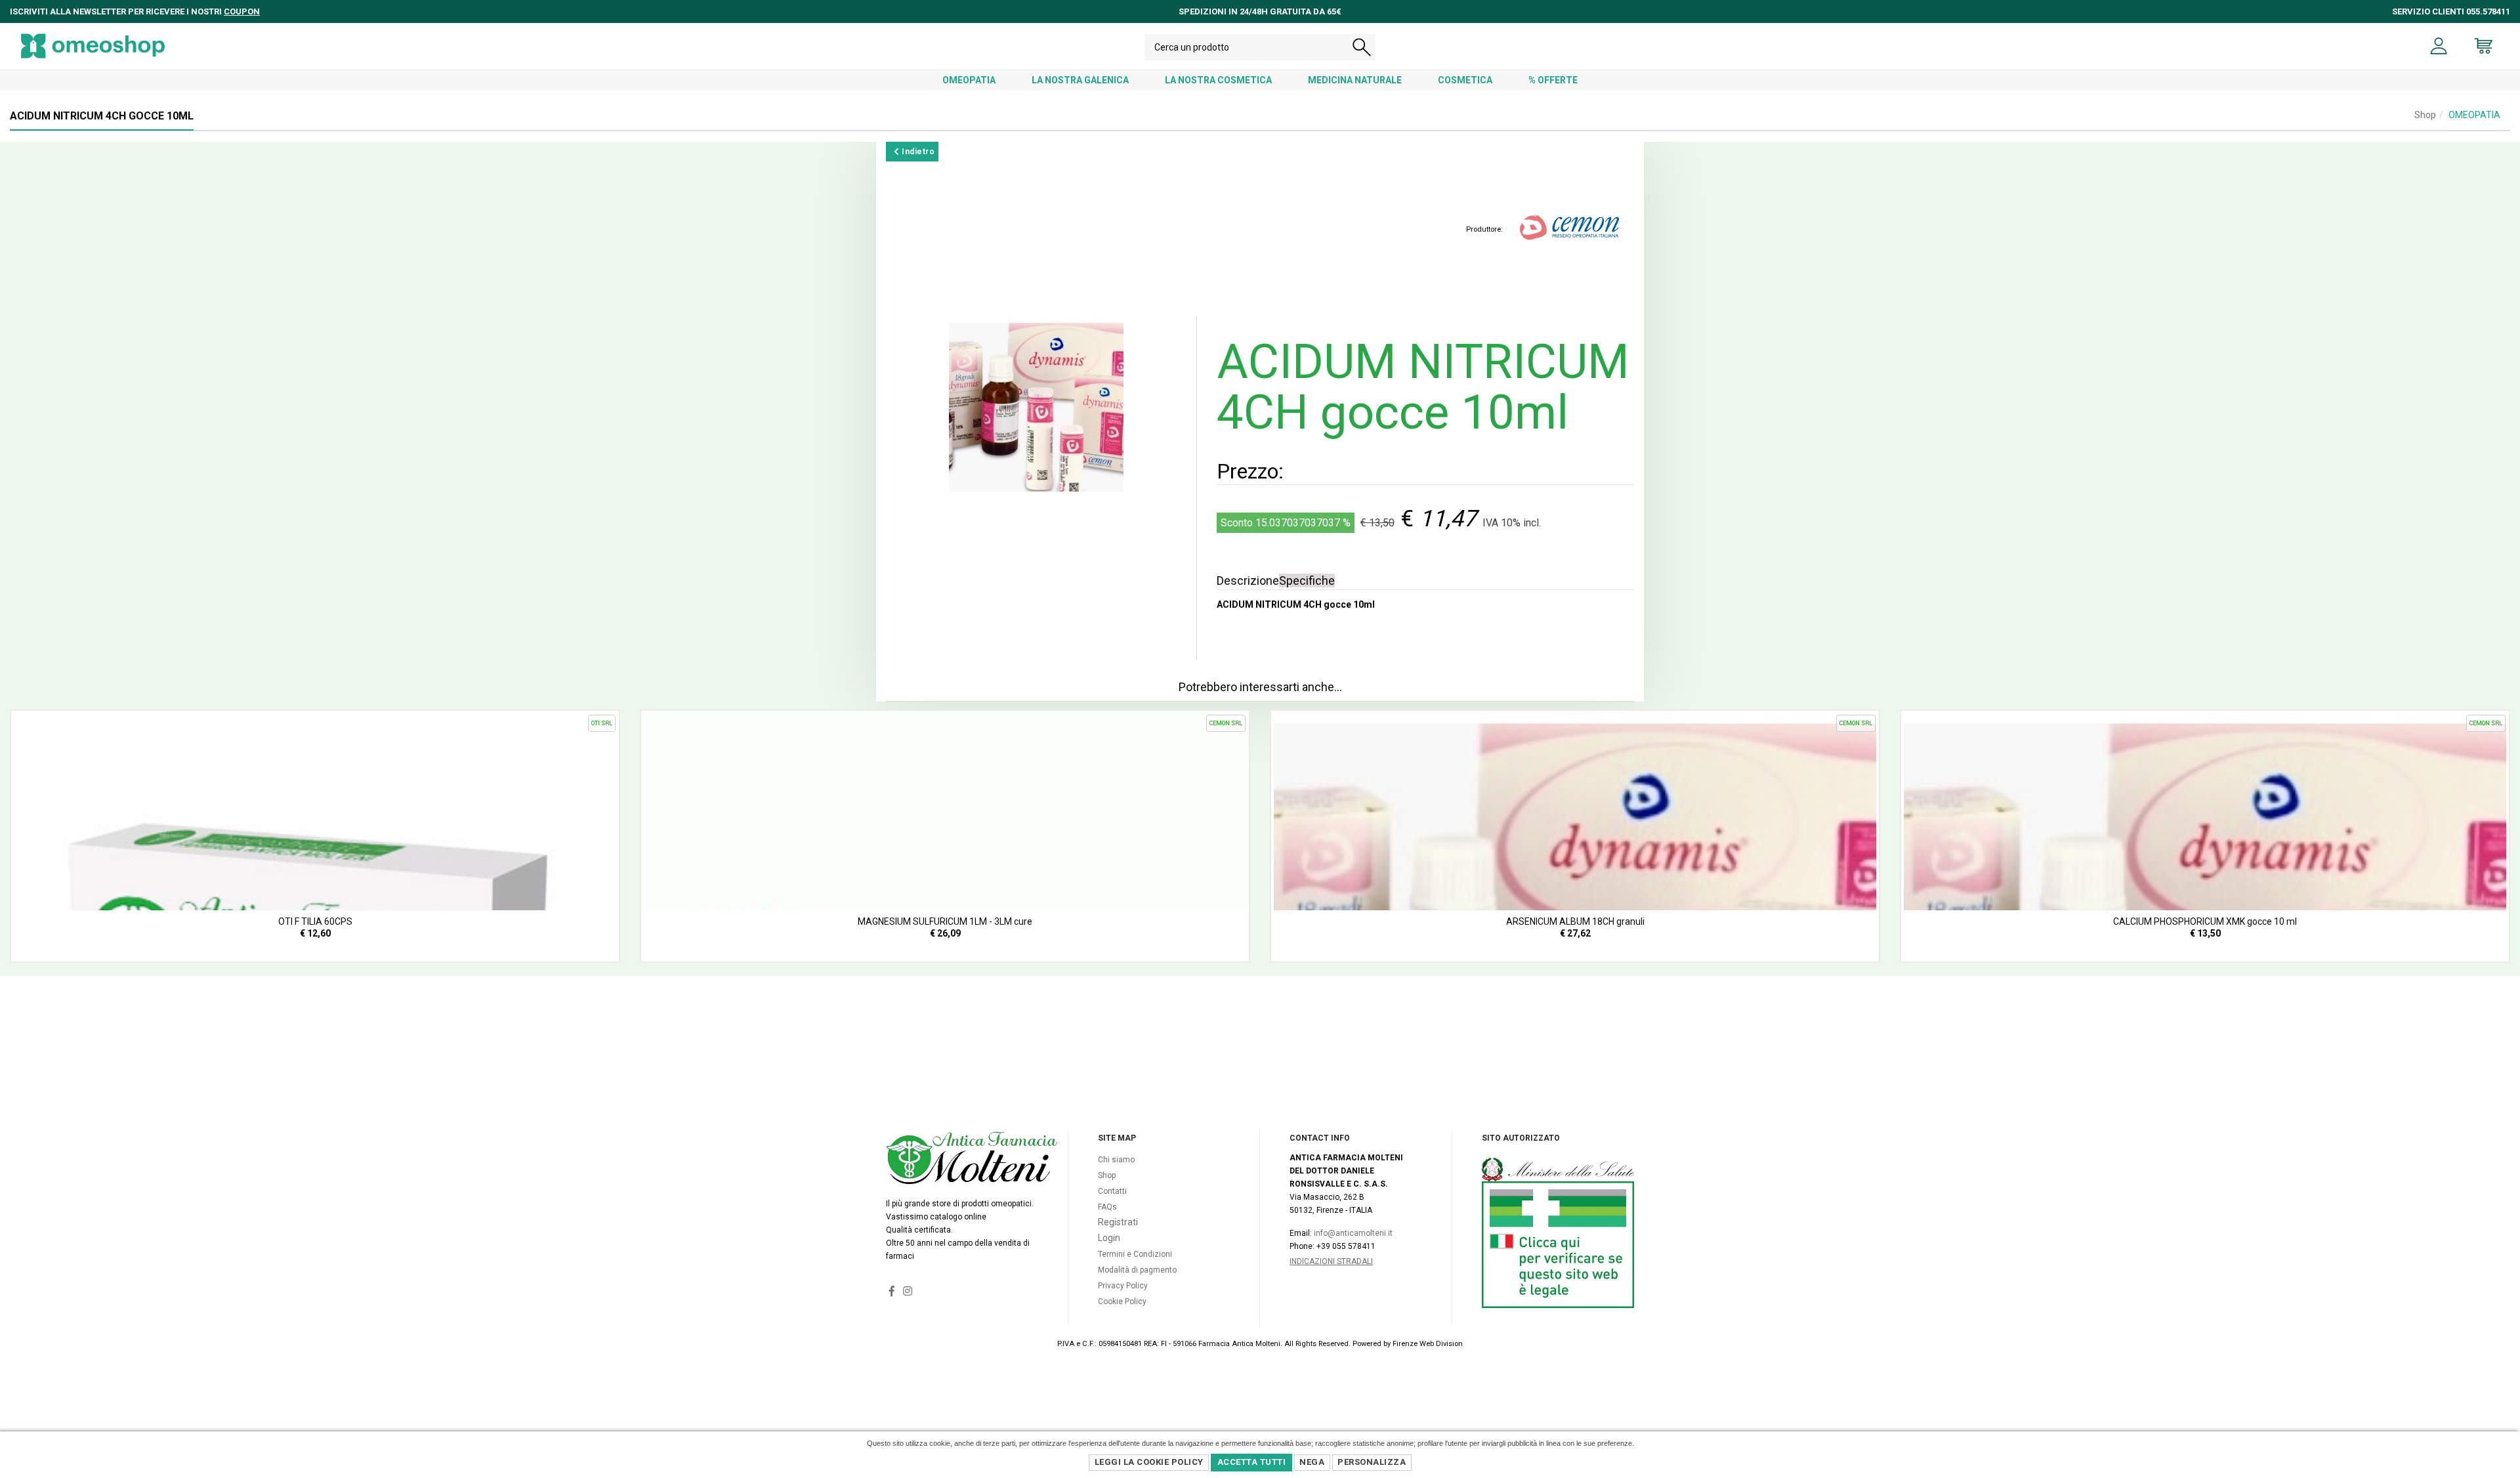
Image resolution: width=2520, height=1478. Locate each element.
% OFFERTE (1553, 80)
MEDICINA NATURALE (1355, 80)
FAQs (1107, 1207)
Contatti (1112, 1191)
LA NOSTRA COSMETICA (1218, 80)
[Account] (2439, 46)
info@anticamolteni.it (1353, 1233)
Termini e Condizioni (1135, 1254)
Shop (2425, 115)
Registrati (1118, 1222)
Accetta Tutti (1252, 1462)
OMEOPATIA (969, 80)
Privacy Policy (1123, 1286)
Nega (1312, 1462)
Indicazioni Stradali (1331, 1261)
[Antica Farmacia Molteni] (93, 46)
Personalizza (1372, 1462)
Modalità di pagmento (1137, 1270)
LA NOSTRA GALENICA (1080, 80)
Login (1109, 1238)
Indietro (917, 152)
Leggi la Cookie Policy (1149, 1462)
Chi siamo (1116, 1160)
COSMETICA (1465, 80)
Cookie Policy (1122, 1301)
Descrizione (1248, 581)
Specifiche (1307, 581)
